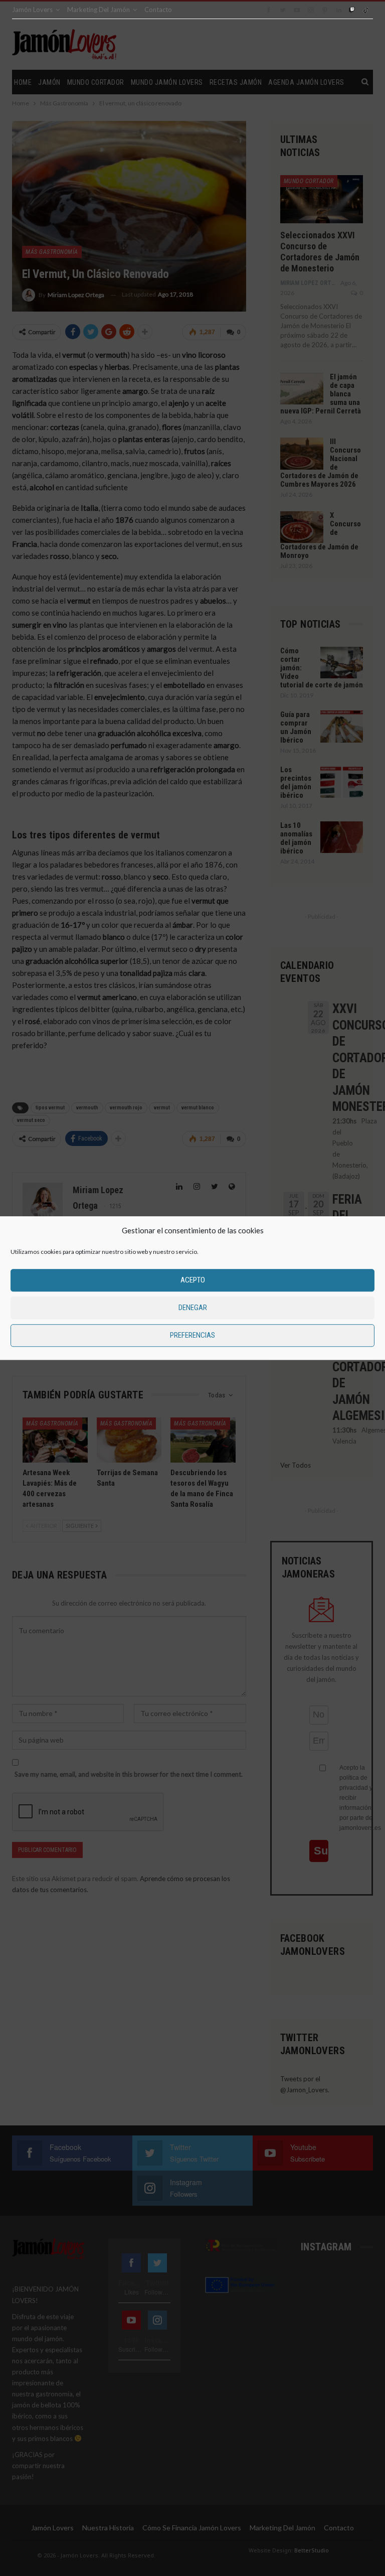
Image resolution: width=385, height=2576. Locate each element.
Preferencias (192, 1335)
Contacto (158, 10)
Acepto (193, 1280)
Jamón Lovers (32, 10)
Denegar (193, 1308)
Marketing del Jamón (99, 10)
